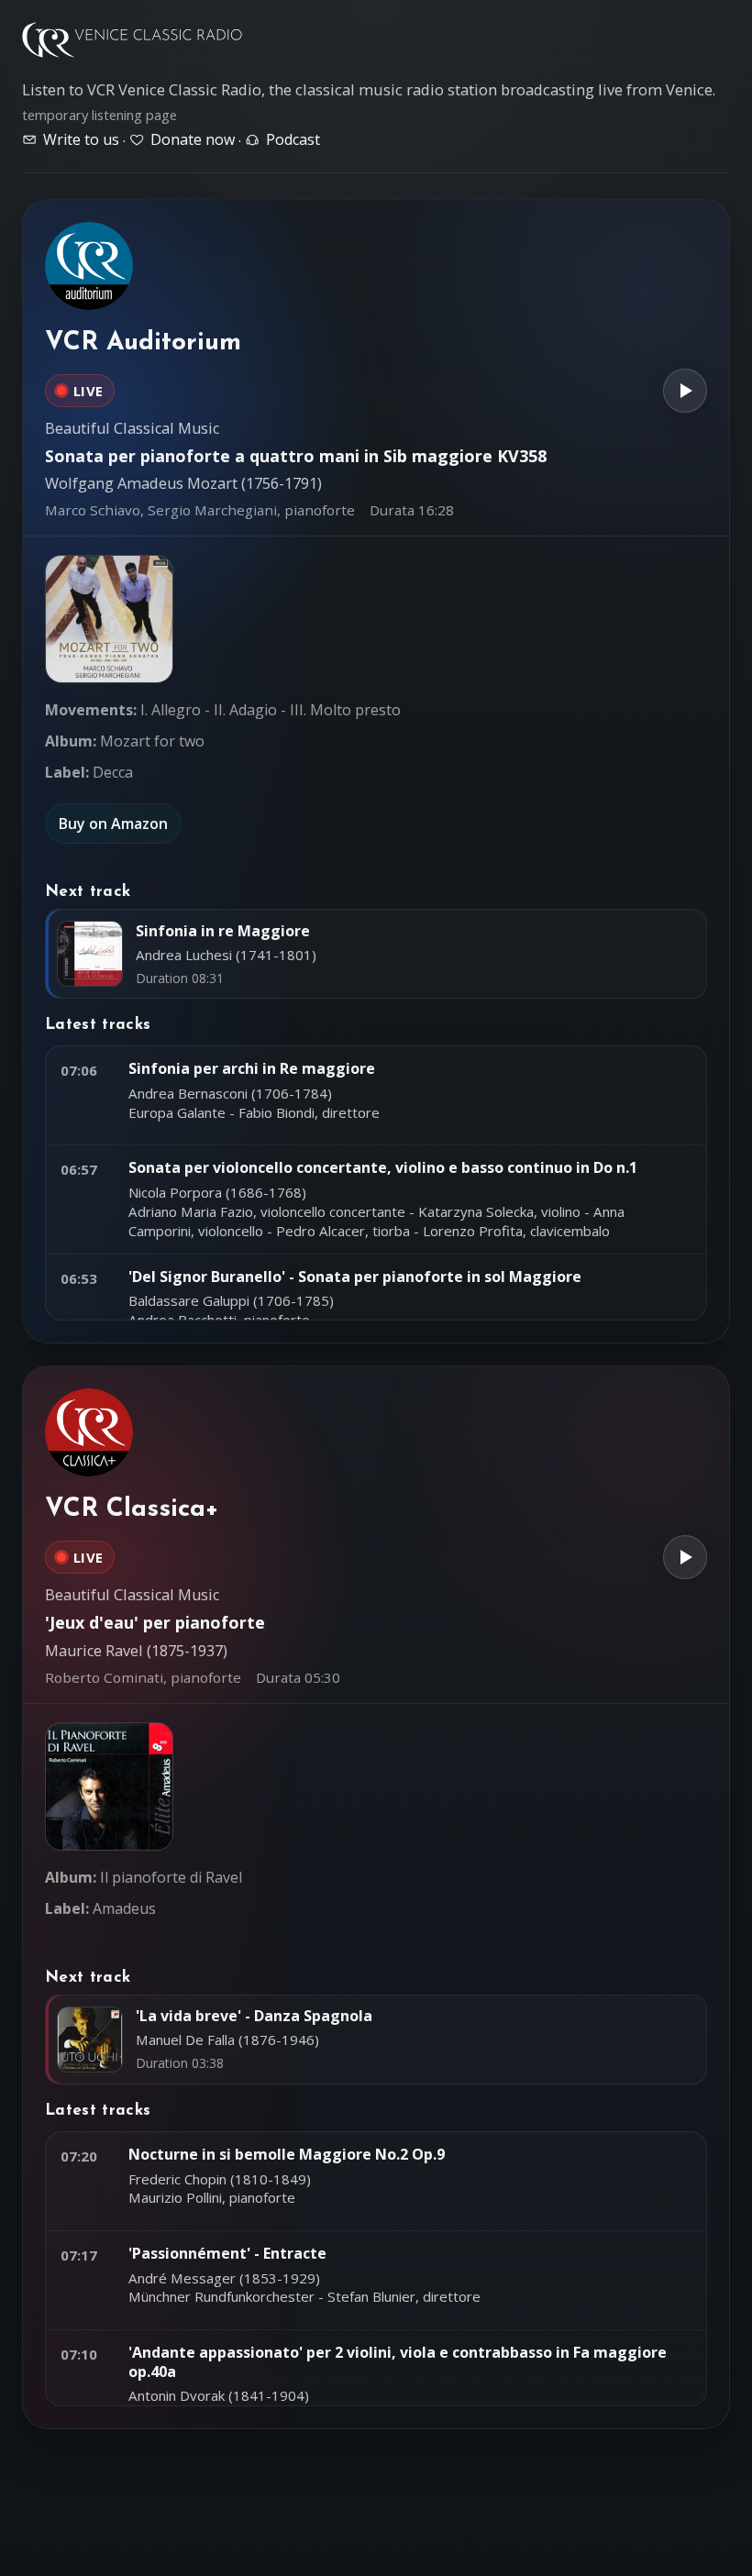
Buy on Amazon (113, 824)
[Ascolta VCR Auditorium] (685, 391)
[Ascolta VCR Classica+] (685, 1557)
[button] (109, 619)
